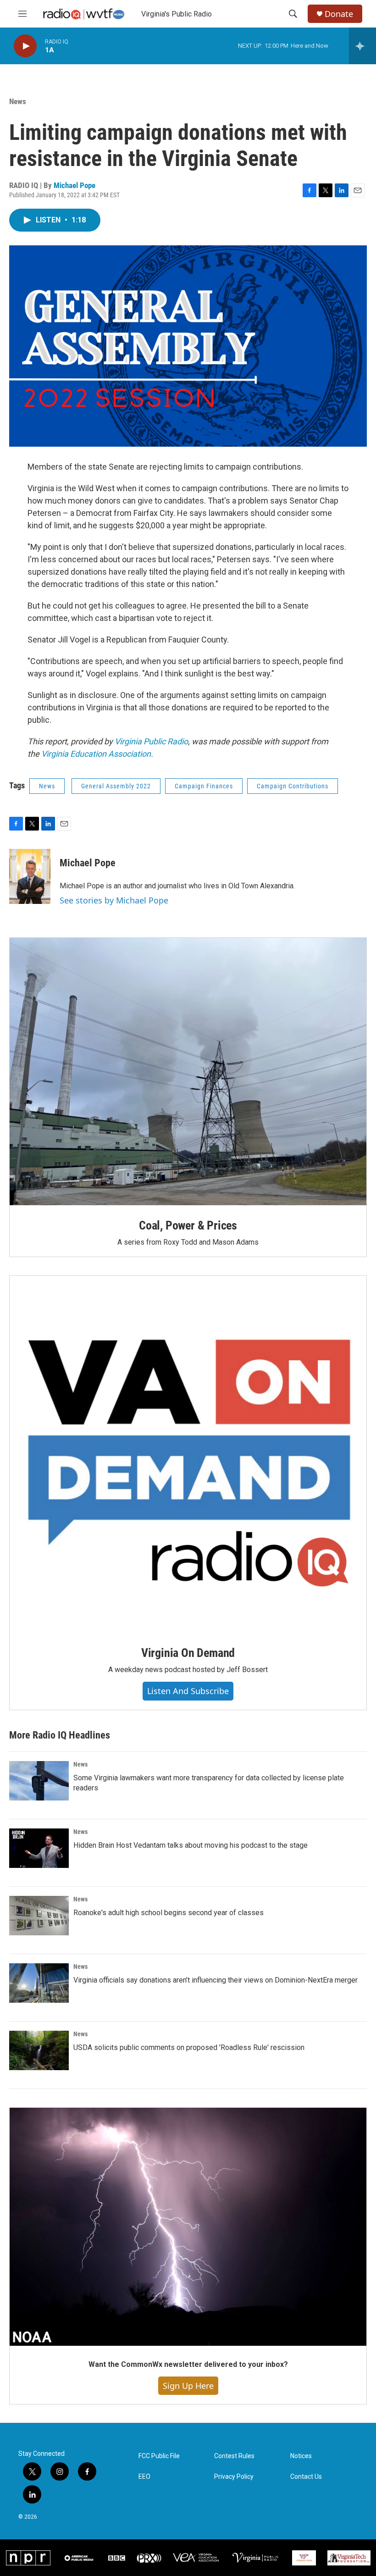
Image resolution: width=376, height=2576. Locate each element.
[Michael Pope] (30, 876)
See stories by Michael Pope (114, 900)
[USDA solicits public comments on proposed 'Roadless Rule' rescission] (39, 2050)
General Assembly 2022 (116, 786)
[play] (25, 46)
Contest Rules (234, 2456)
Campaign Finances (204, 786)
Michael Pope (75, 185)
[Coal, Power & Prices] (188, 1072)
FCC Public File (159, 2456)
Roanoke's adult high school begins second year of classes (169, 1913)
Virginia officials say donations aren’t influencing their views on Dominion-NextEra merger (216, 1980)
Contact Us (306, 2477)
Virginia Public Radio (151, 741)
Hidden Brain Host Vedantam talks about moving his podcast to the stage (191, 1845)
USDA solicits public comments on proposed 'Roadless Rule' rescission (189, 2047)
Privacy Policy (234, 2477)
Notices (301, 2456)
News (18, 101)
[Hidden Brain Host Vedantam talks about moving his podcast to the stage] (39, 1848)
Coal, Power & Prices (188, 1225)
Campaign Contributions (293, 786)
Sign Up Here (188, 2386)
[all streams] (362, 46)
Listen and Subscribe (188, 1691)
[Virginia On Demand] (188, 1454)
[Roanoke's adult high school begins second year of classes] (39, 1916)
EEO (144, 2477)
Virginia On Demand (188, 1653)
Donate (339, 14)
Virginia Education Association (96, 754)
